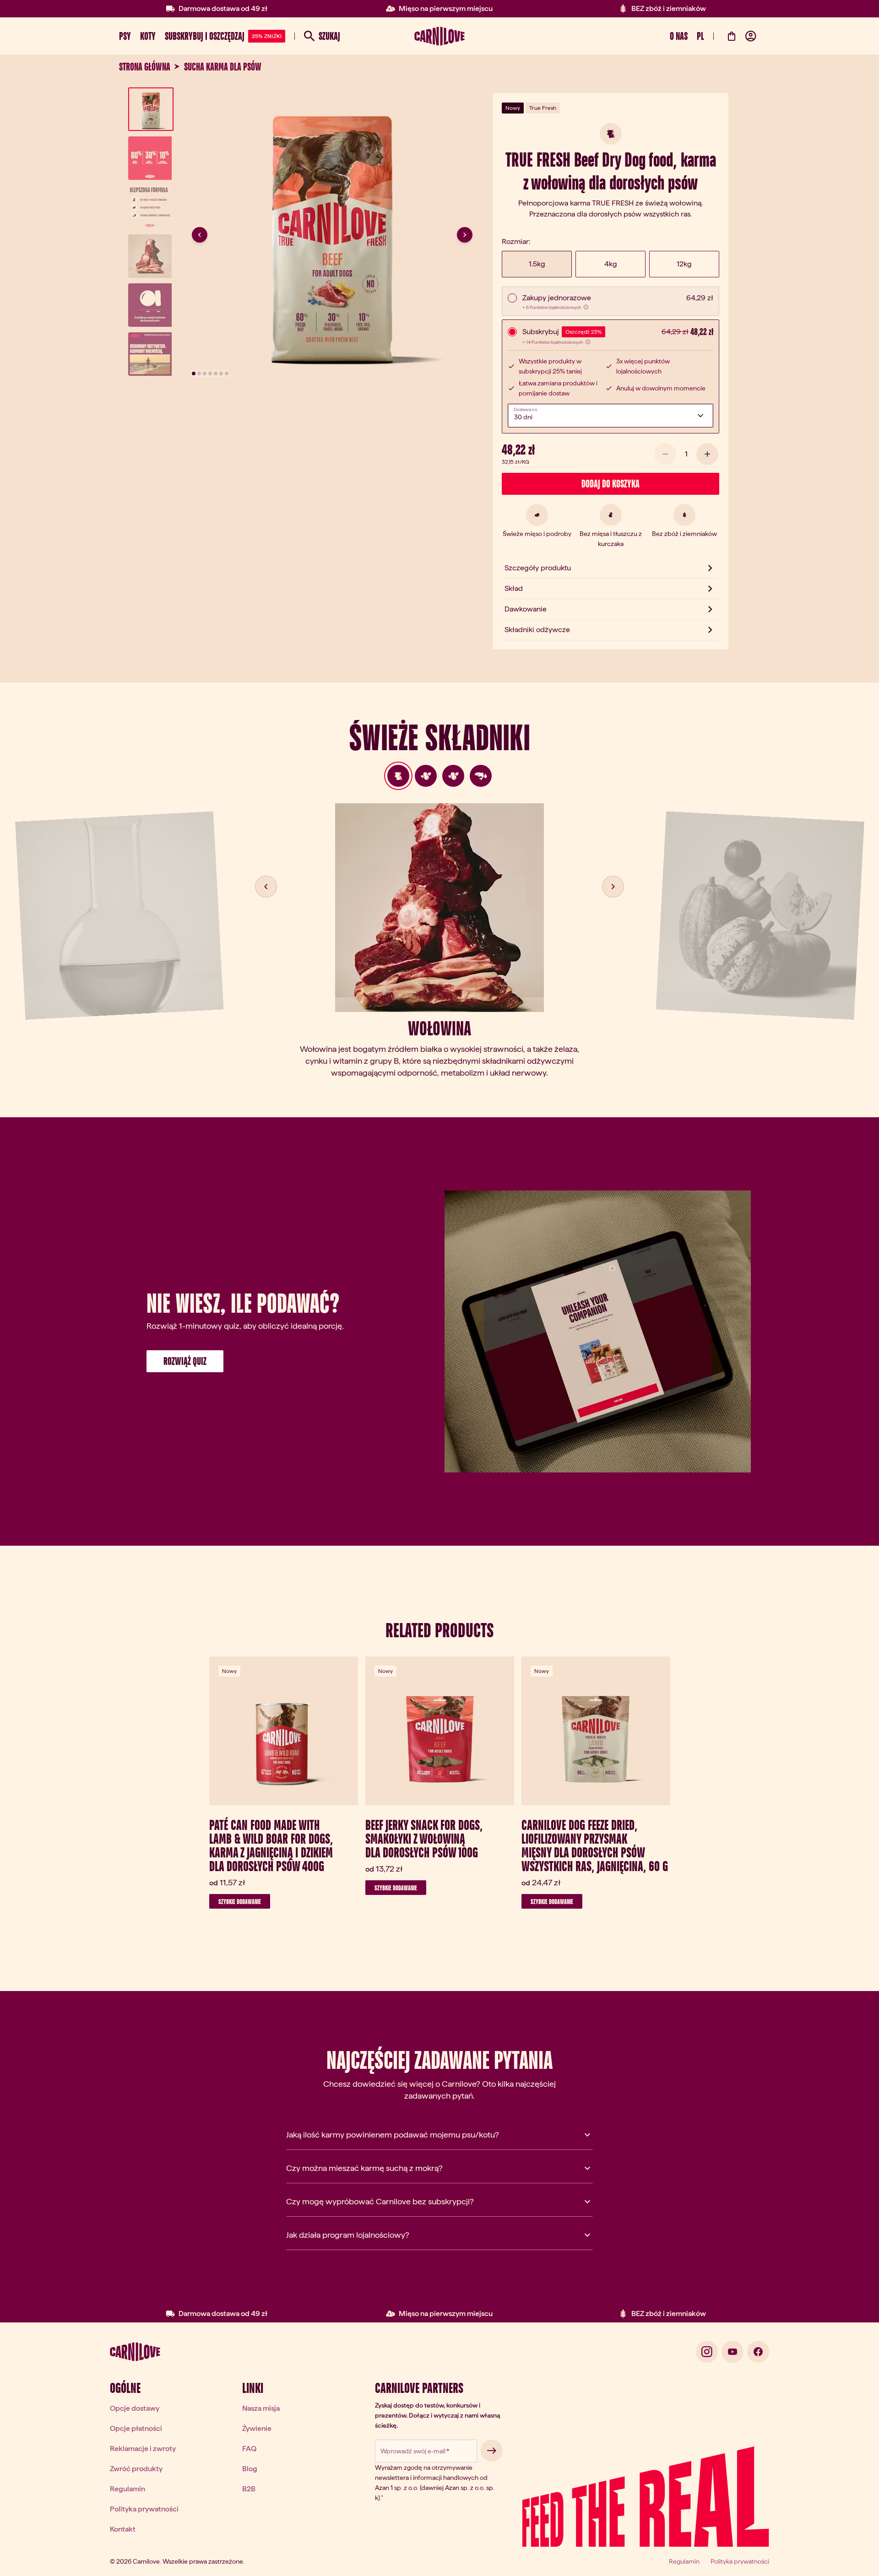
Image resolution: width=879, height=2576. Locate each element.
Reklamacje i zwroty (143, 2449)
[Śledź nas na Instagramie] (707, 2352)
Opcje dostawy (135, 2408)
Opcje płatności (136, 2428)
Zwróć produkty (136, 2469)
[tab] (398, 776)
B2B (249, 2489)
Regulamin (128, 2489)
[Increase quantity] (707, 454)
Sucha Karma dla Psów (223, 67)
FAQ (249, 2449)
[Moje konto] (751, 36)
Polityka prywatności (144, 2509)
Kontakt (123, 2529)
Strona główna (145, 67)
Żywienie (257, 2428)
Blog (250, 2469)
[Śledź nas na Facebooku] (758, 2352)
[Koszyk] (732, 36)
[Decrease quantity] (665, 454)
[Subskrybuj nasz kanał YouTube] (732, 2352)
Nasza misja (261, 2408)
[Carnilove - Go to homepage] (439, 36)
